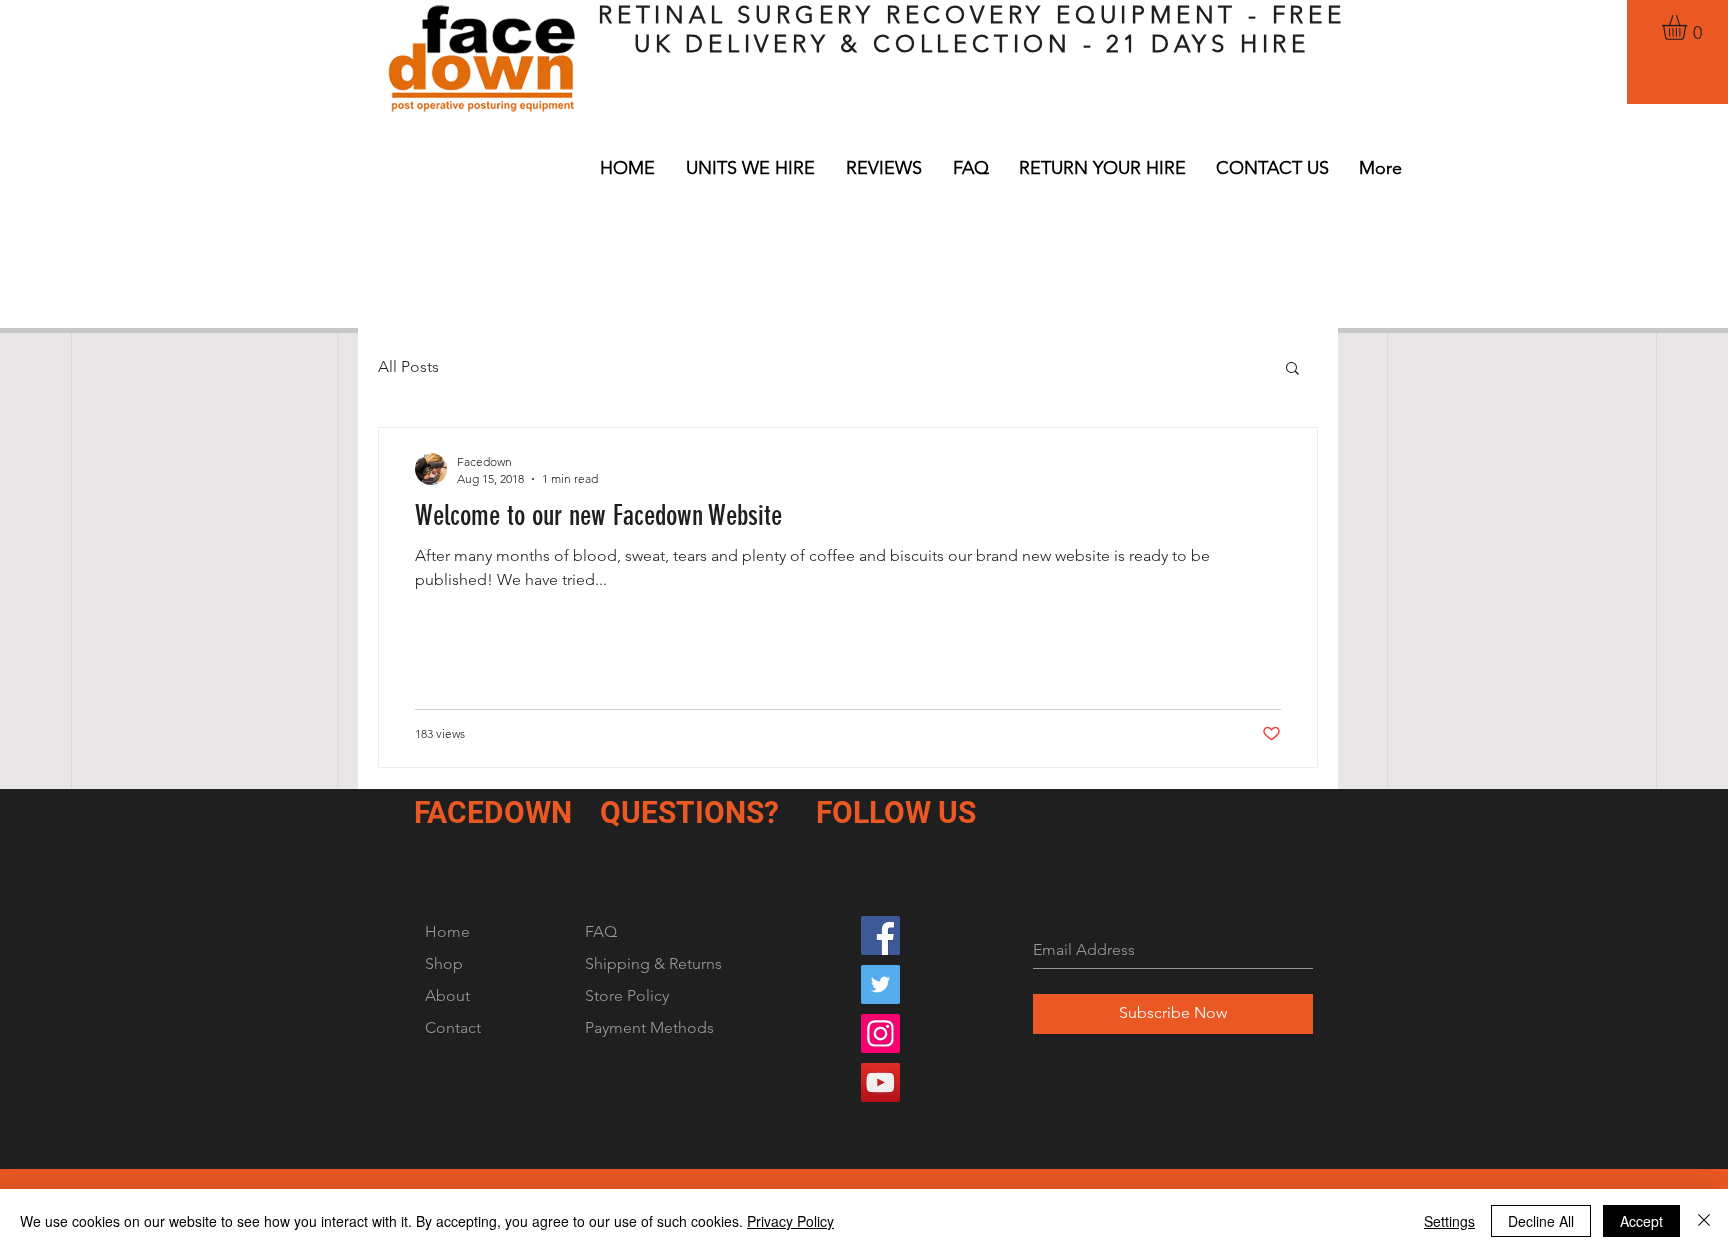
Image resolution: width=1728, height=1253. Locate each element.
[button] (1689, 27)
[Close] (1704, 1221)
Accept (1641, 1221)
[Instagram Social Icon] (880, 1033)
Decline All (1541, 1221)
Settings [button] (1449, 1221)
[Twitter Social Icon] (880, 984)
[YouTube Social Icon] (880, 1082)
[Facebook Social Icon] (880, 935)
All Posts (408, 366)
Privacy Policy (790, 1221)
